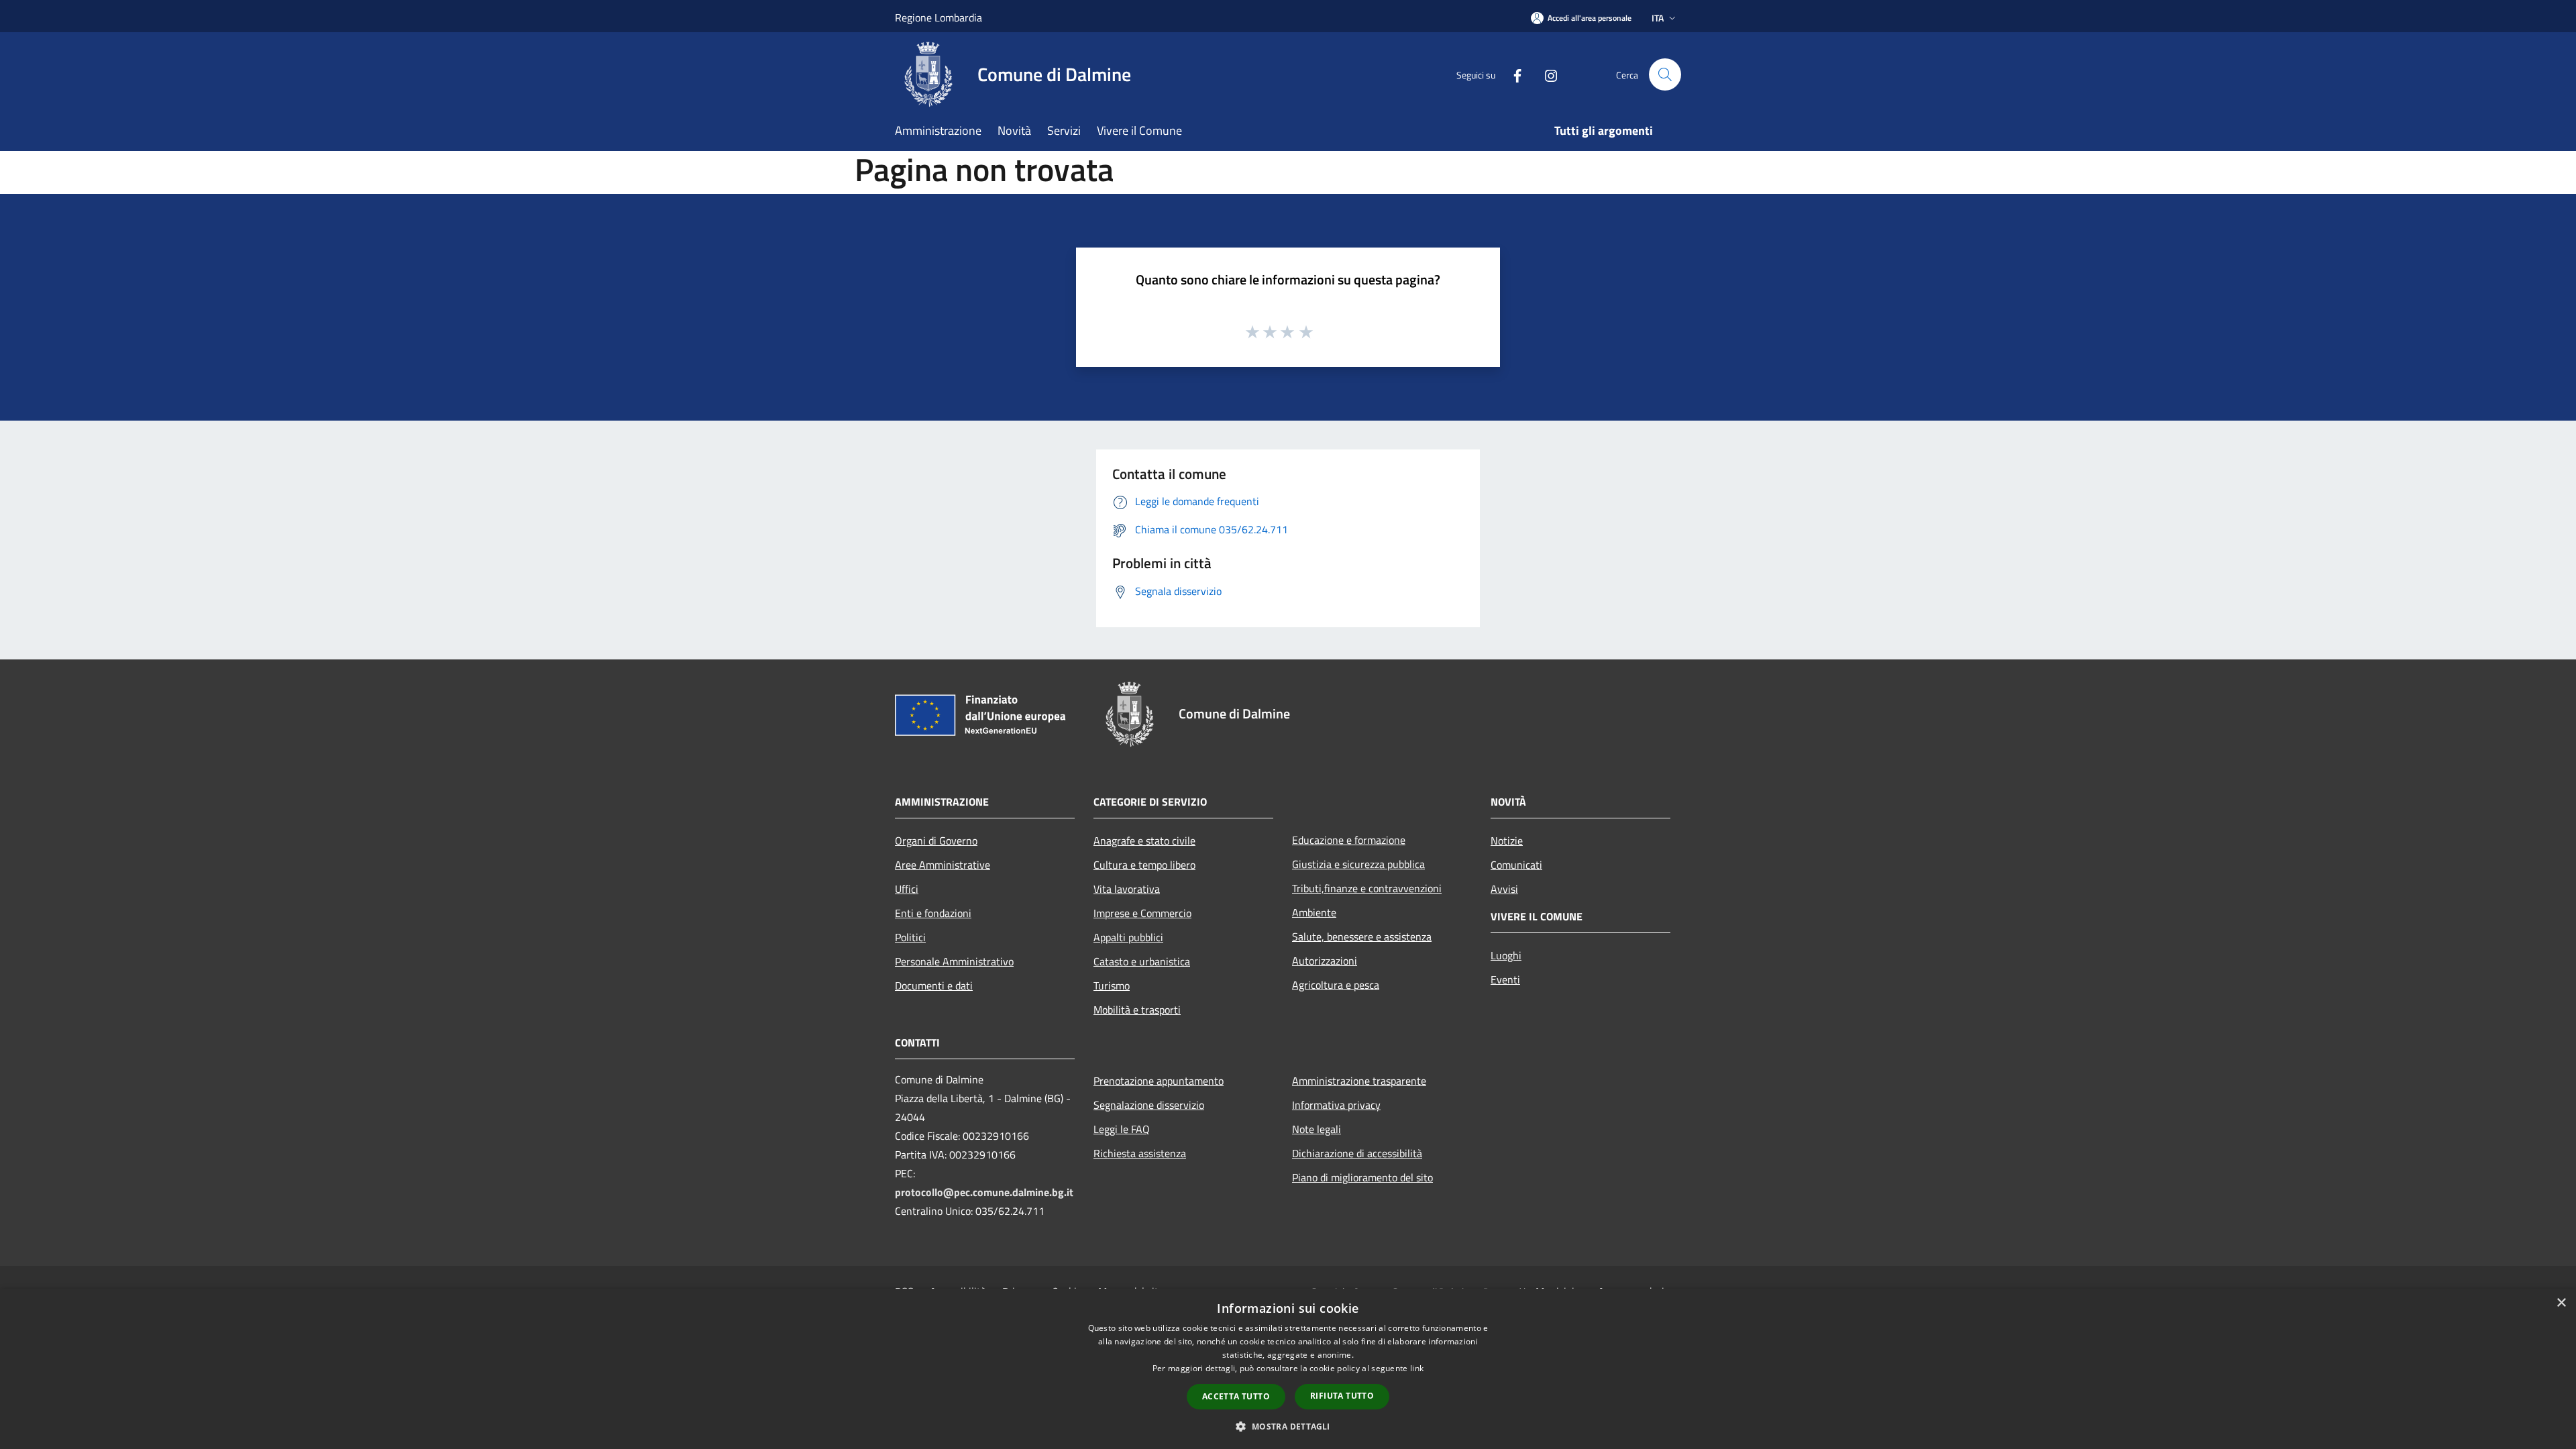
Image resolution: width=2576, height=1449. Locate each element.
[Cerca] (1665, 74)
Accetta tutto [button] (1236, 1396)
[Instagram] (1546, 74)
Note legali (1317, 1129)
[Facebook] (1512, 74)
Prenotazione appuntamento (1159, 1081)
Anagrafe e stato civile (1144, 841)
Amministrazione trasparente (1359, 1081)
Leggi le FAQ (1122, 1129)
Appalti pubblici (1128, 937)
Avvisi (1504, 889)
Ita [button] (1658, 18)
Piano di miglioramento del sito (1362, 1177)
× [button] (2561, 1303)
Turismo (1112, 985)
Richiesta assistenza (1140, 1153)
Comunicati (1516, 865)
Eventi (1505, 979)
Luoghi (1506, 955)
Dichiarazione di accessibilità (1357, 1153)
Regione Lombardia (938, 17)
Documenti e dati (934, 985)
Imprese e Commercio (1142, 913)
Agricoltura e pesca (1336, 985)
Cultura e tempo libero (1144, 865)
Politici (910, 937)
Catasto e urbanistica (1142, 961)
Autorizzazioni (1325, 961)
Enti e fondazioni (933, 913)
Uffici (907, 889)
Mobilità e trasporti (1137, 1010)
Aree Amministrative (943, 865)
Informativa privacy (1336, 1105)
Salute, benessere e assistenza (1362, 936)
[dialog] (1288, 1369)
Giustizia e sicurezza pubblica (1358, 864)
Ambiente (1314, 912)
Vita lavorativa (1127, 889)
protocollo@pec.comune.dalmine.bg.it (984, 1192)
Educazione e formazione (1349, 840)
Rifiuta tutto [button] (1342, 1396)
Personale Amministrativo (954, 961)
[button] (1288, 1426)
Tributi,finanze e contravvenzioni (1367, 888)
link (1417, 1368)
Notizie (1507, 841)
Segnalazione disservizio (1149, 1105)
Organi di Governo (936, 841)
